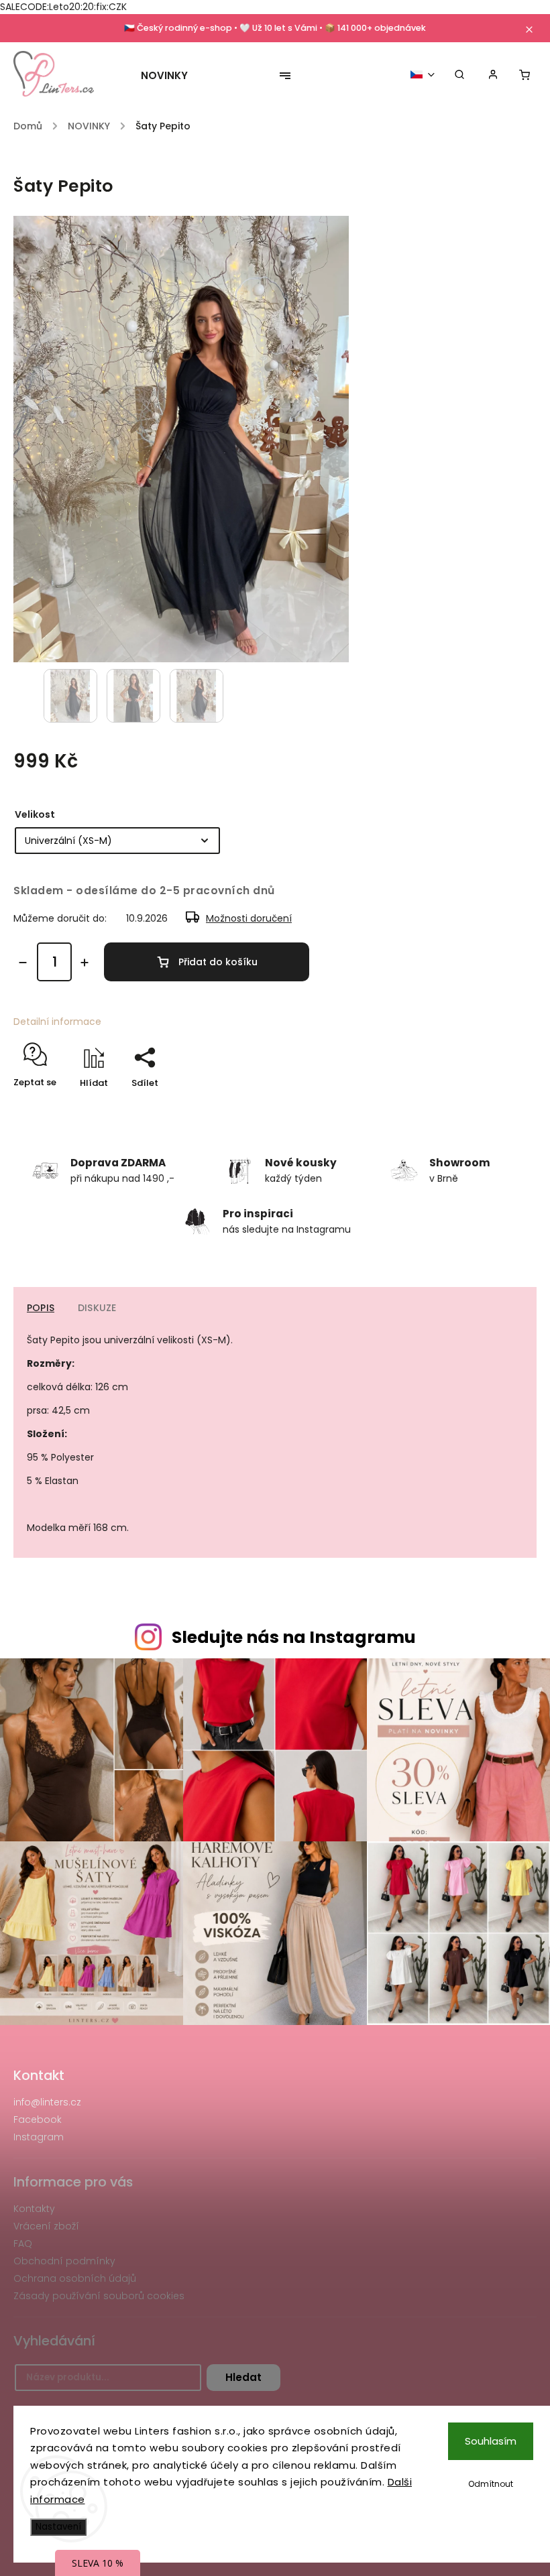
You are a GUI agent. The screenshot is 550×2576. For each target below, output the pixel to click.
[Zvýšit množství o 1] (85, 963)
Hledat (243, 2377)
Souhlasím (491, 2441)
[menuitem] (171, 76)
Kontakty (34, 2209)
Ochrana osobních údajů (75, 2278)
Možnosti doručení (249, 918)
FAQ (23, 2244)
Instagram (39, 2137)
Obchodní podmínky (64, 2261)
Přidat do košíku (218, 962)
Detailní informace (57, 1022)
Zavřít (492, 1106)
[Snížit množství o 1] (23, 963)
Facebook (38, 2120)
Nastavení (58, 2527)
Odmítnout (491, 2484)
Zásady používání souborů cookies (99, 2296)
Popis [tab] (41, 1308)
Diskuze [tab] (97, 1308)
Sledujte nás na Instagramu (294, 1637)
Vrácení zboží (46, 2226)
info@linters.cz (47, 2102)
